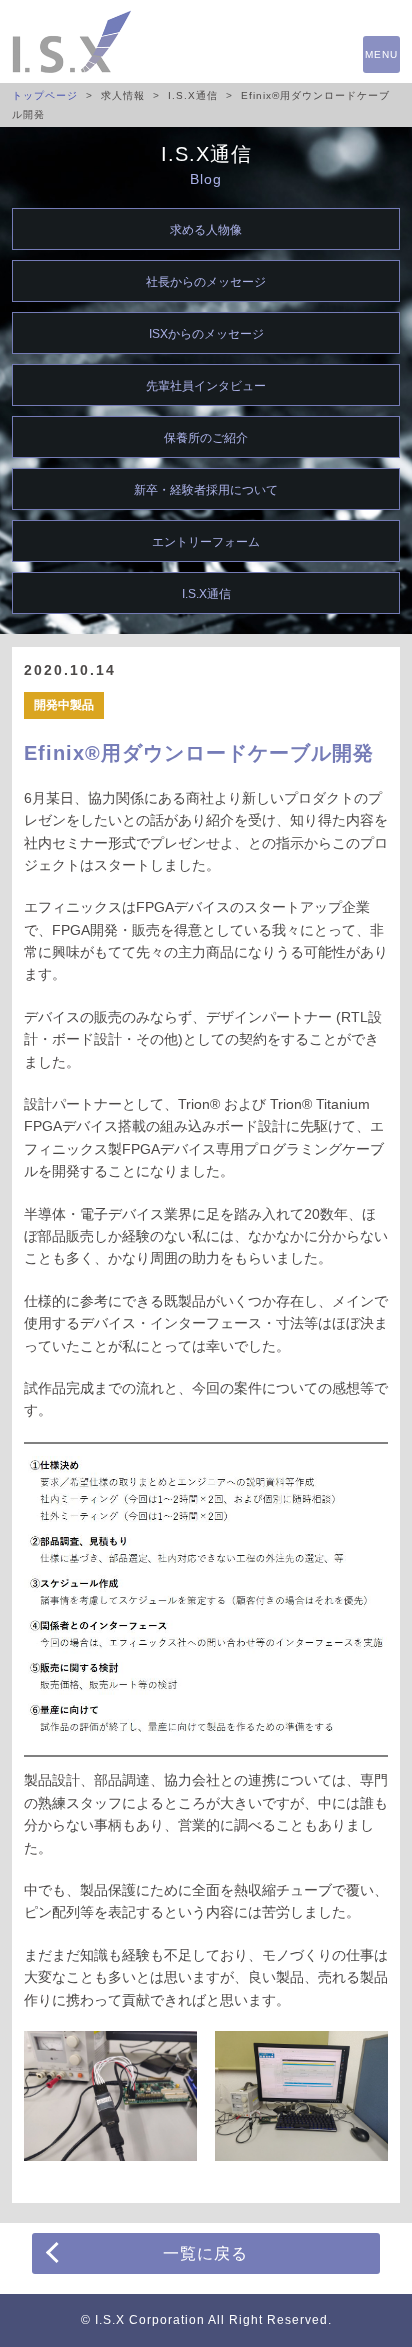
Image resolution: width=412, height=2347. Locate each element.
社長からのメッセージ (206, 282)
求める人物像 (206, 230)
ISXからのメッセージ (206, 334)
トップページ (45, 95)
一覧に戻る (205, 2253)
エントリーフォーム (206, 542)
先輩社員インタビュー (206, 386)
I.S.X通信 (206, 594)
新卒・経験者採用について (206, 490)
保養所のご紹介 (206, 438)
